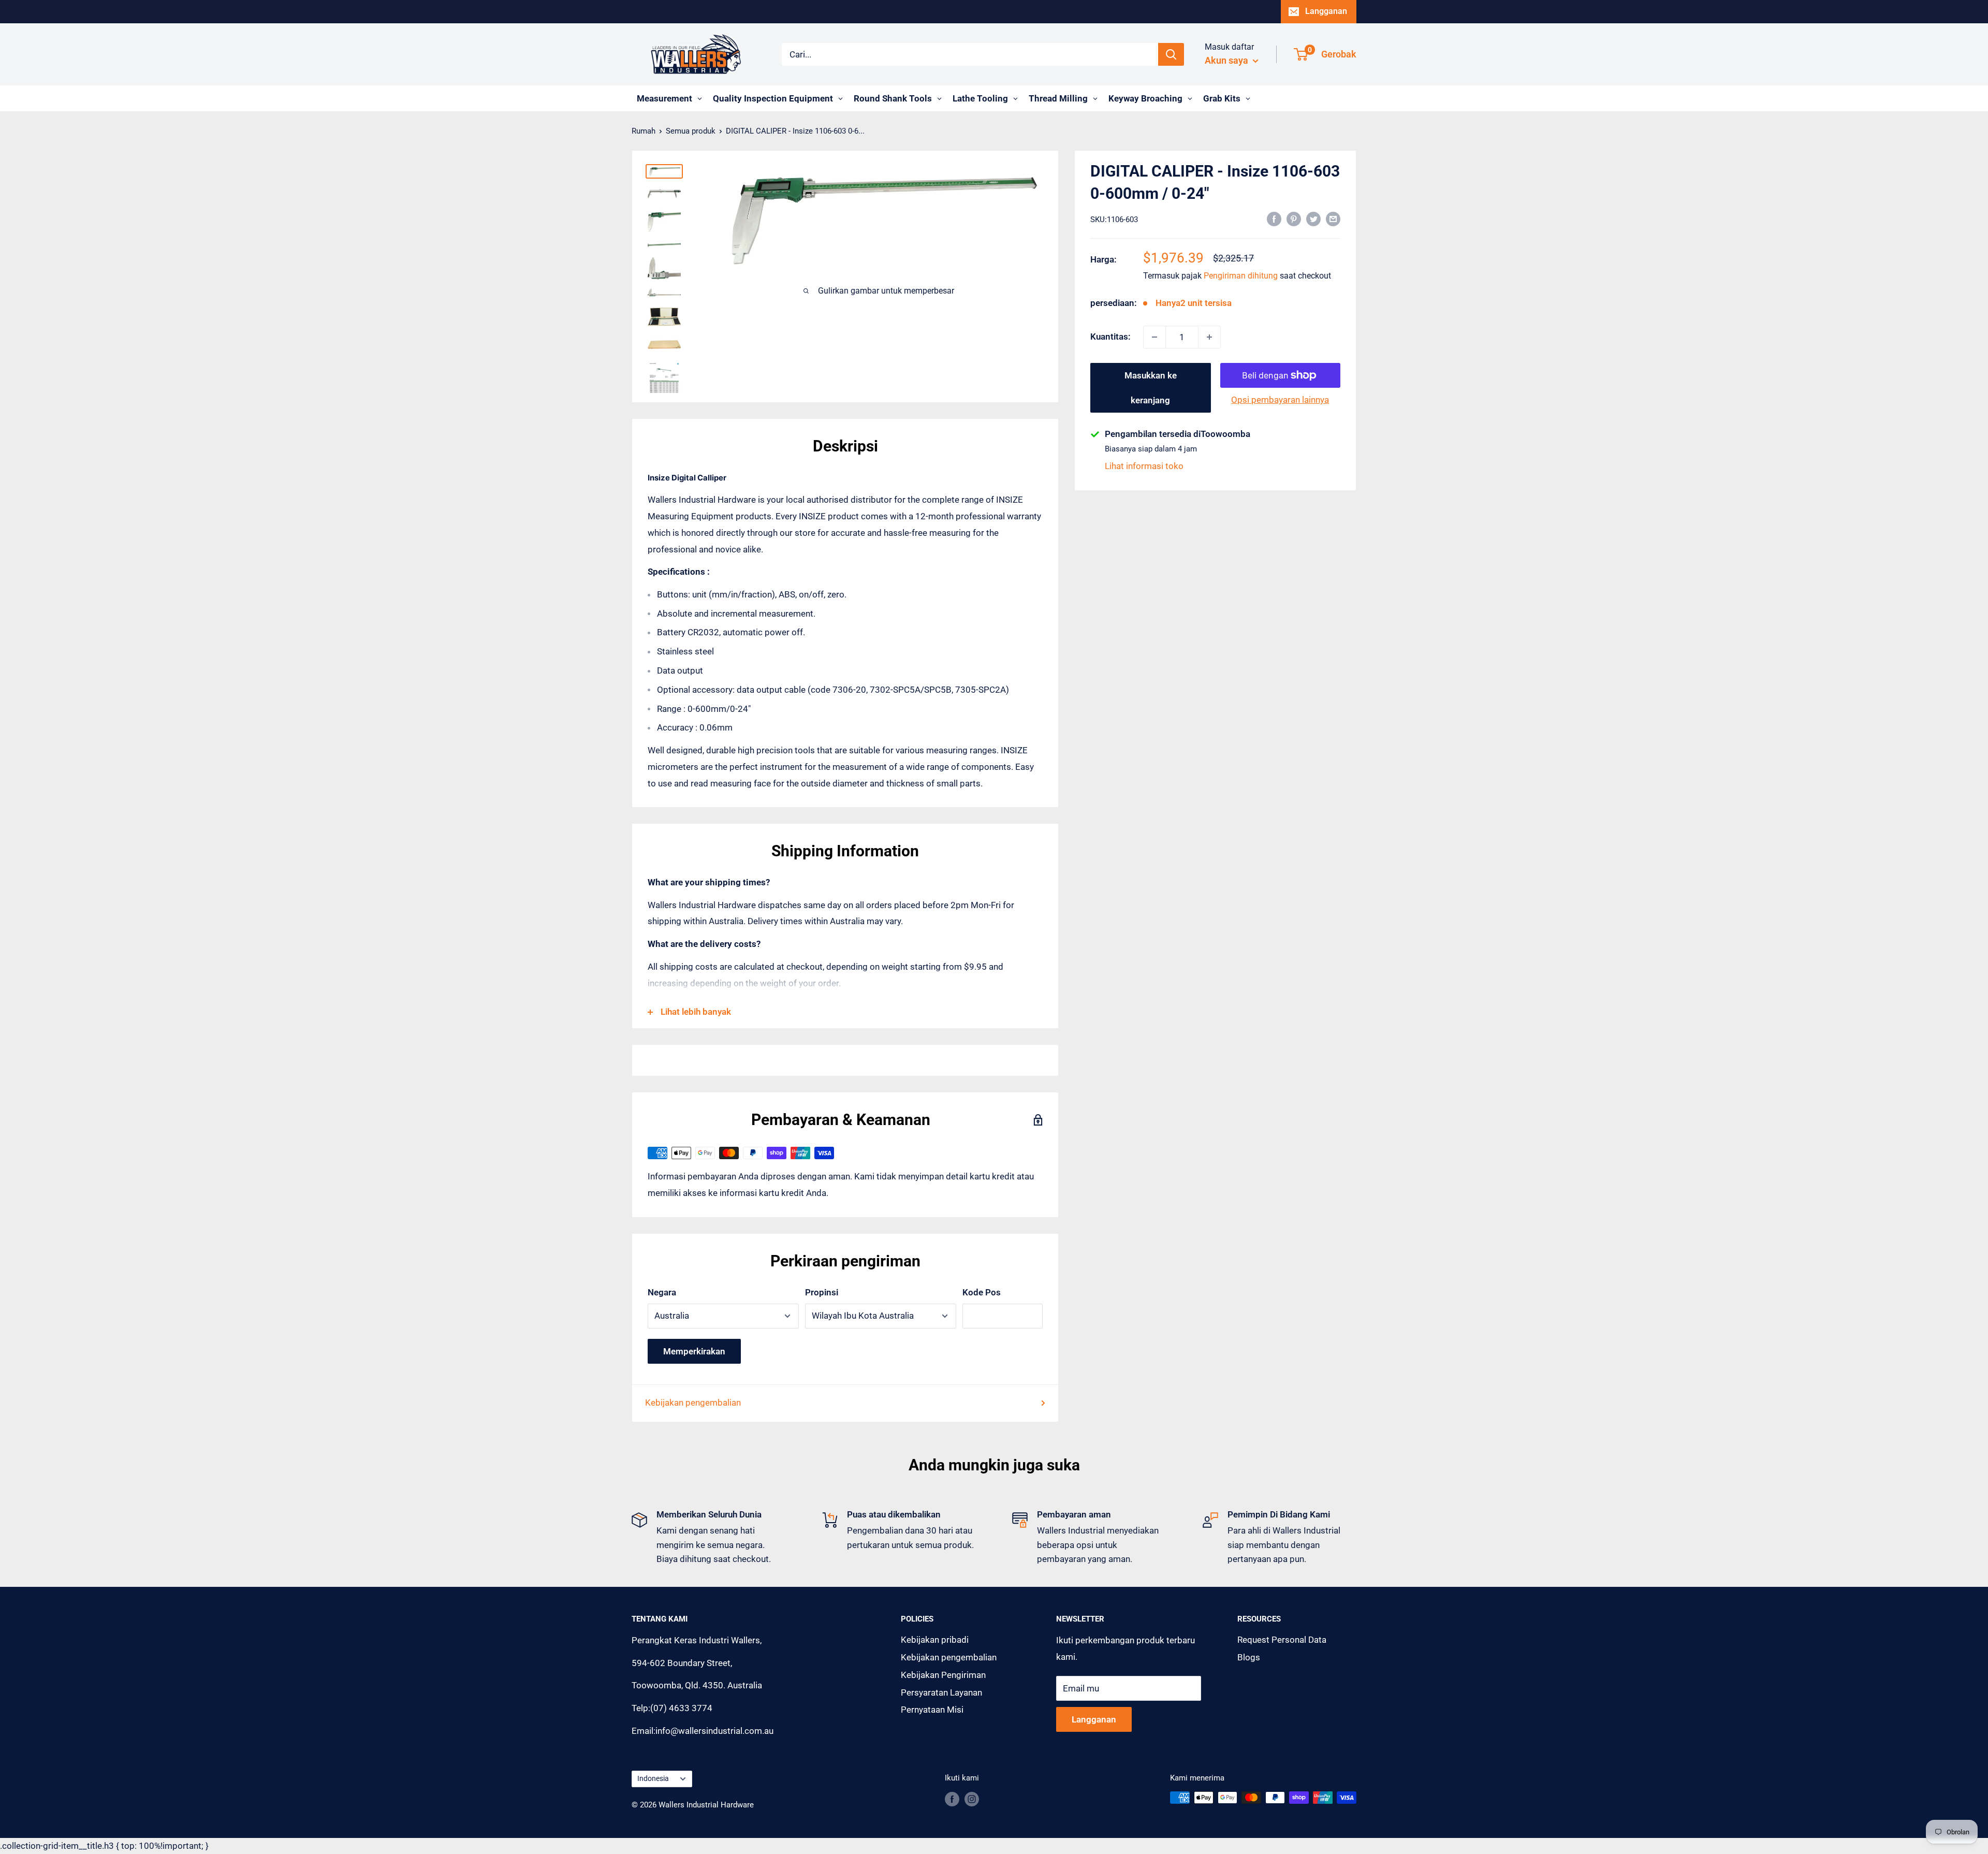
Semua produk (691, 131)
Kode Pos (982, 1292)
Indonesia (653, 1779)
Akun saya (1227, 60)
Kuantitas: (1110, 337)
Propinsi (822, 1292)
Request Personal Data (1282, 1640)
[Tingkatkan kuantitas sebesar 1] (1209, 337)
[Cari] (1171, 54)
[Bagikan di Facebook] (1274, 218)
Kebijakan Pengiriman (943, 1675)
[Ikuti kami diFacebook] (952, 1799)
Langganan (1326, 11)
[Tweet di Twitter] (1313, 218)
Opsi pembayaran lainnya (1280, 400)
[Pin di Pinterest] (1294, 218)
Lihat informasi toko (1144, 466)
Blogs (1249, 1657)
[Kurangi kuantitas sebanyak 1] (1154, 337)
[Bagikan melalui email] (1333, 218)
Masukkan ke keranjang (1151, 388)
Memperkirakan (694, 1351)
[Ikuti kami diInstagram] (972, 1799)
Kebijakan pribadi (935, 1640)
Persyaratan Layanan (941, 1692)
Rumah (644, 131)
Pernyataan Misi (932, 1710)
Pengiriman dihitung (1241, 276)
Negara (662, 1292)
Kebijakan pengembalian (693, 1403)
